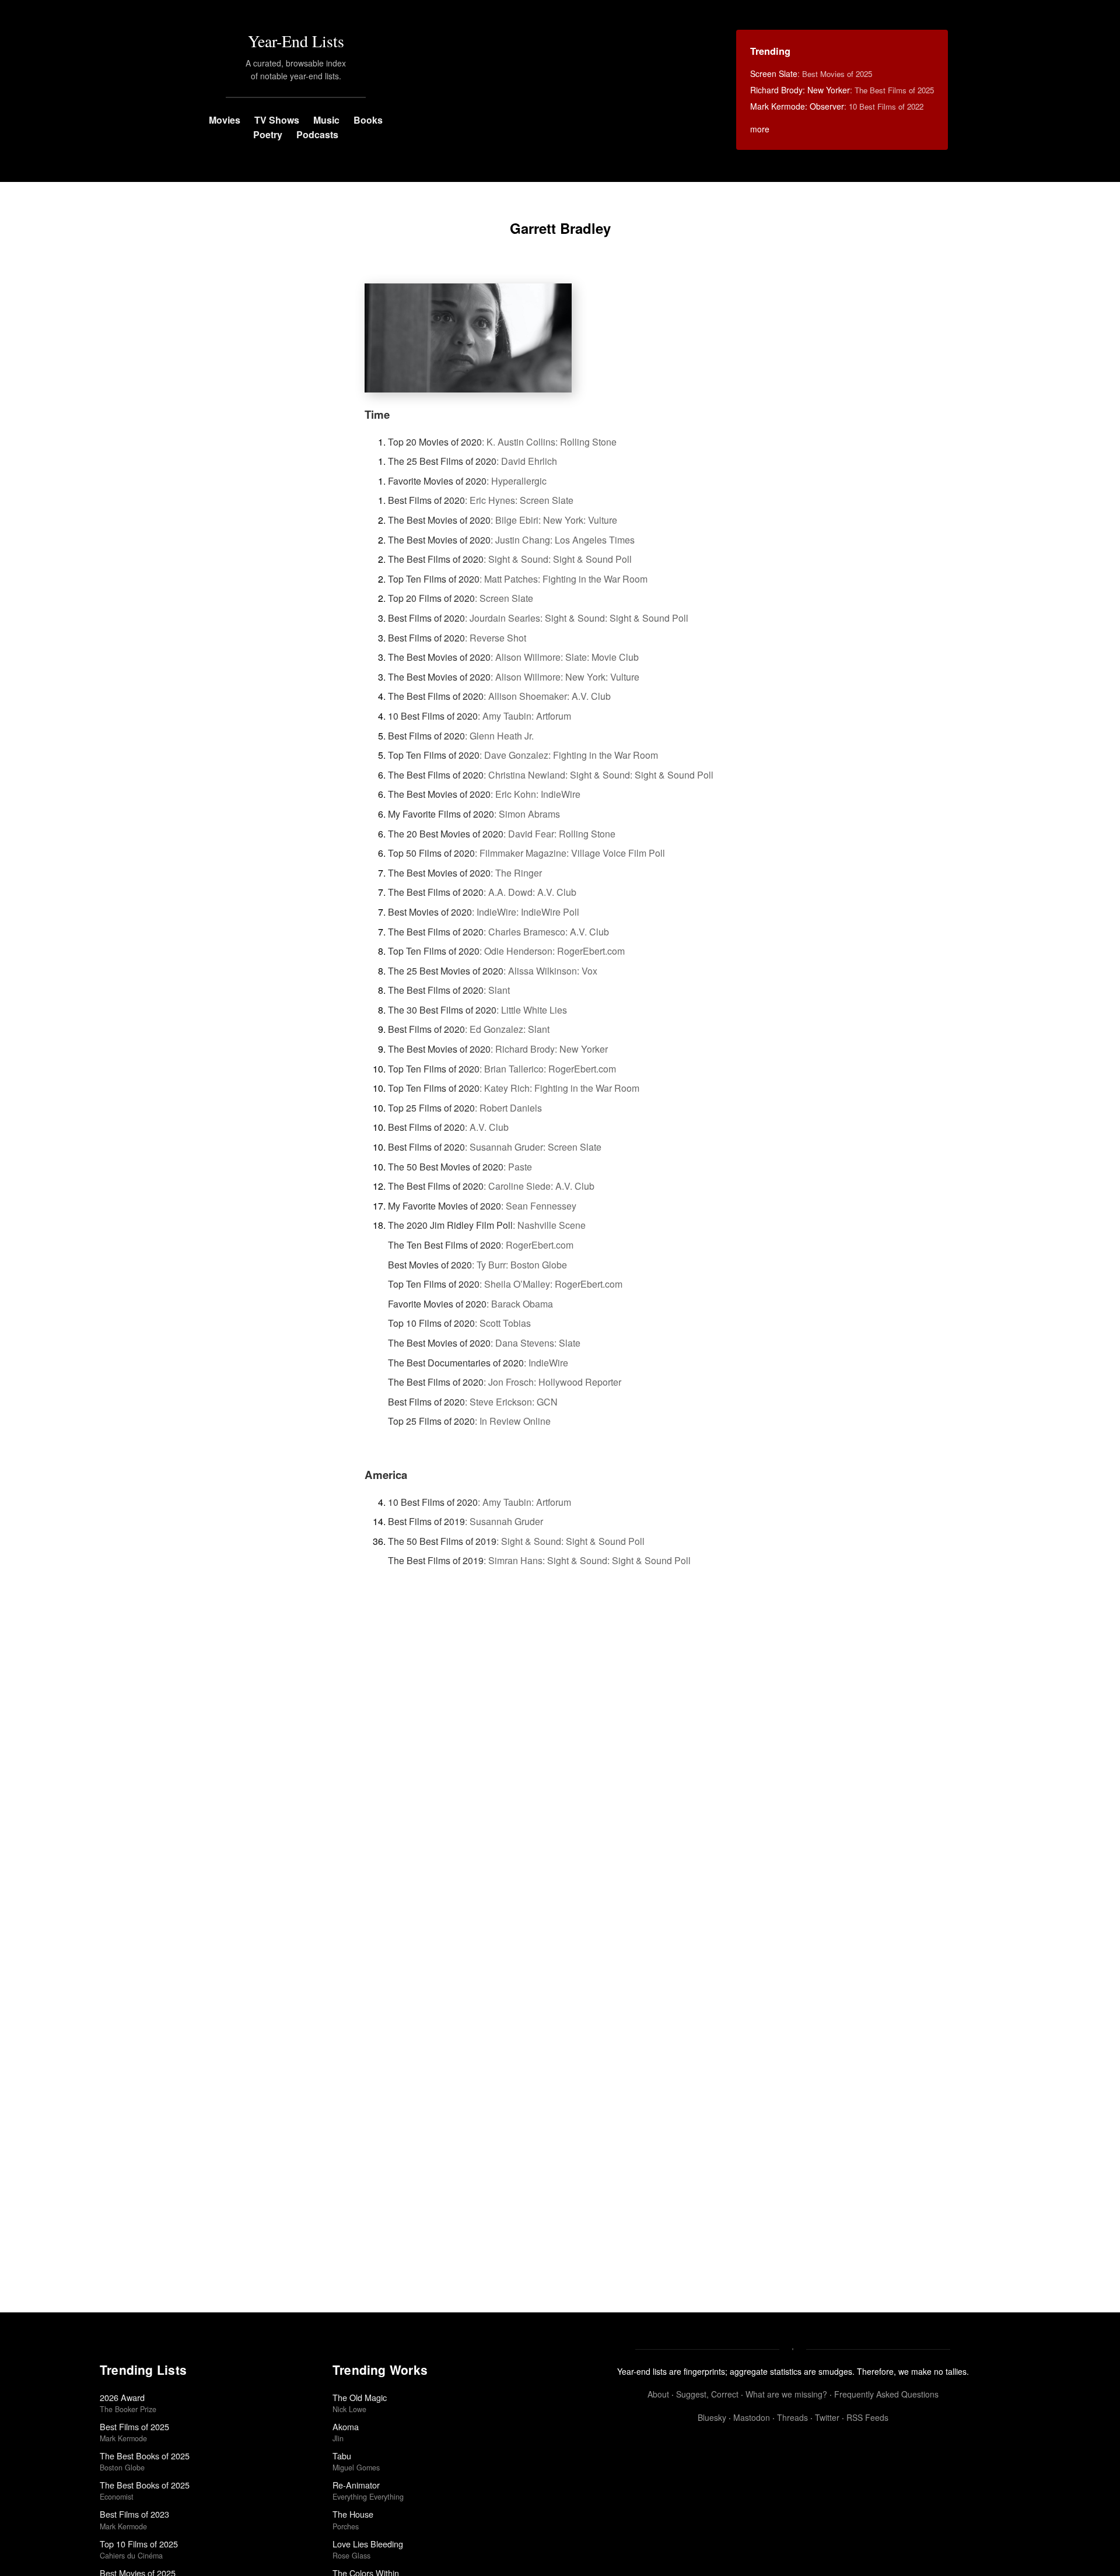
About (658, 2394)
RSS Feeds (867, 2417)
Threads (792, 2417)
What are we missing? (786, 2394)
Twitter (827, 2417)
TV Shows (277, 120)
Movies (225, 120)
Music (326, 120)
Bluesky (712, 2417)
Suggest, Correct (707, 2394)
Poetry (268, 134)
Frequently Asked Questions (886, 2394)
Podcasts (317, 134)
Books (368, 120)
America (386, 1475)
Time (377, 414)
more (760, 129)
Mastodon (752, 2417)
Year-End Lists (296, 41)
